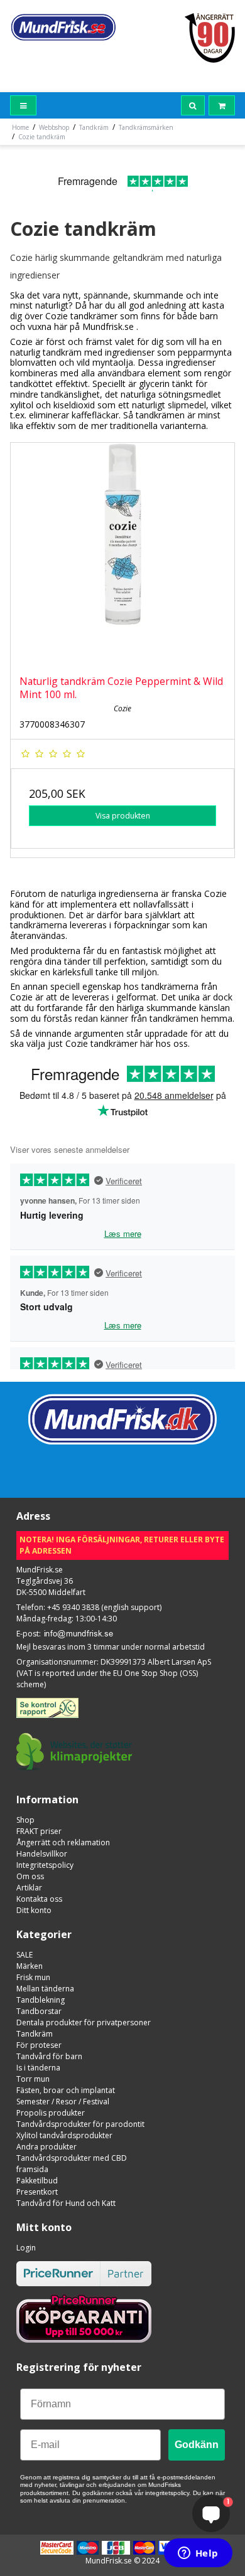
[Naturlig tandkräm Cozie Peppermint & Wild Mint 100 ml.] (122, 554)
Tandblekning (41, 2000)
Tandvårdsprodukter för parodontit (80, 2124)
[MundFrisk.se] (63, 27)
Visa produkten (123, 816)
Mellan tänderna (45, 1989)
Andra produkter (46, 2147)
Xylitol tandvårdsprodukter (64, 2135)
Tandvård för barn (49, 2056)
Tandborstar (39, 2011)
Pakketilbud (37, 2181)
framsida (32, 2169)
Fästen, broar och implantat (66, 2090)
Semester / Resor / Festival (63, 2102)
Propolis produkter (51, 2113)
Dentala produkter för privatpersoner (84, 2022)
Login (26, 2248)
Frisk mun (33, 1977)
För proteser (39, 2045)
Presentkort (37, 2192)
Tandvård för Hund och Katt (66, 2203)
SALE (24, 1955)
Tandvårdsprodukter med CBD (72, 2158)
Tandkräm (35, 2034)
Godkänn (197, 2445)
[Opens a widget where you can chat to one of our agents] (198, 2554)
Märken (30, 1966)
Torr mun (33, 2079)
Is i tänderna (38, 2068)
